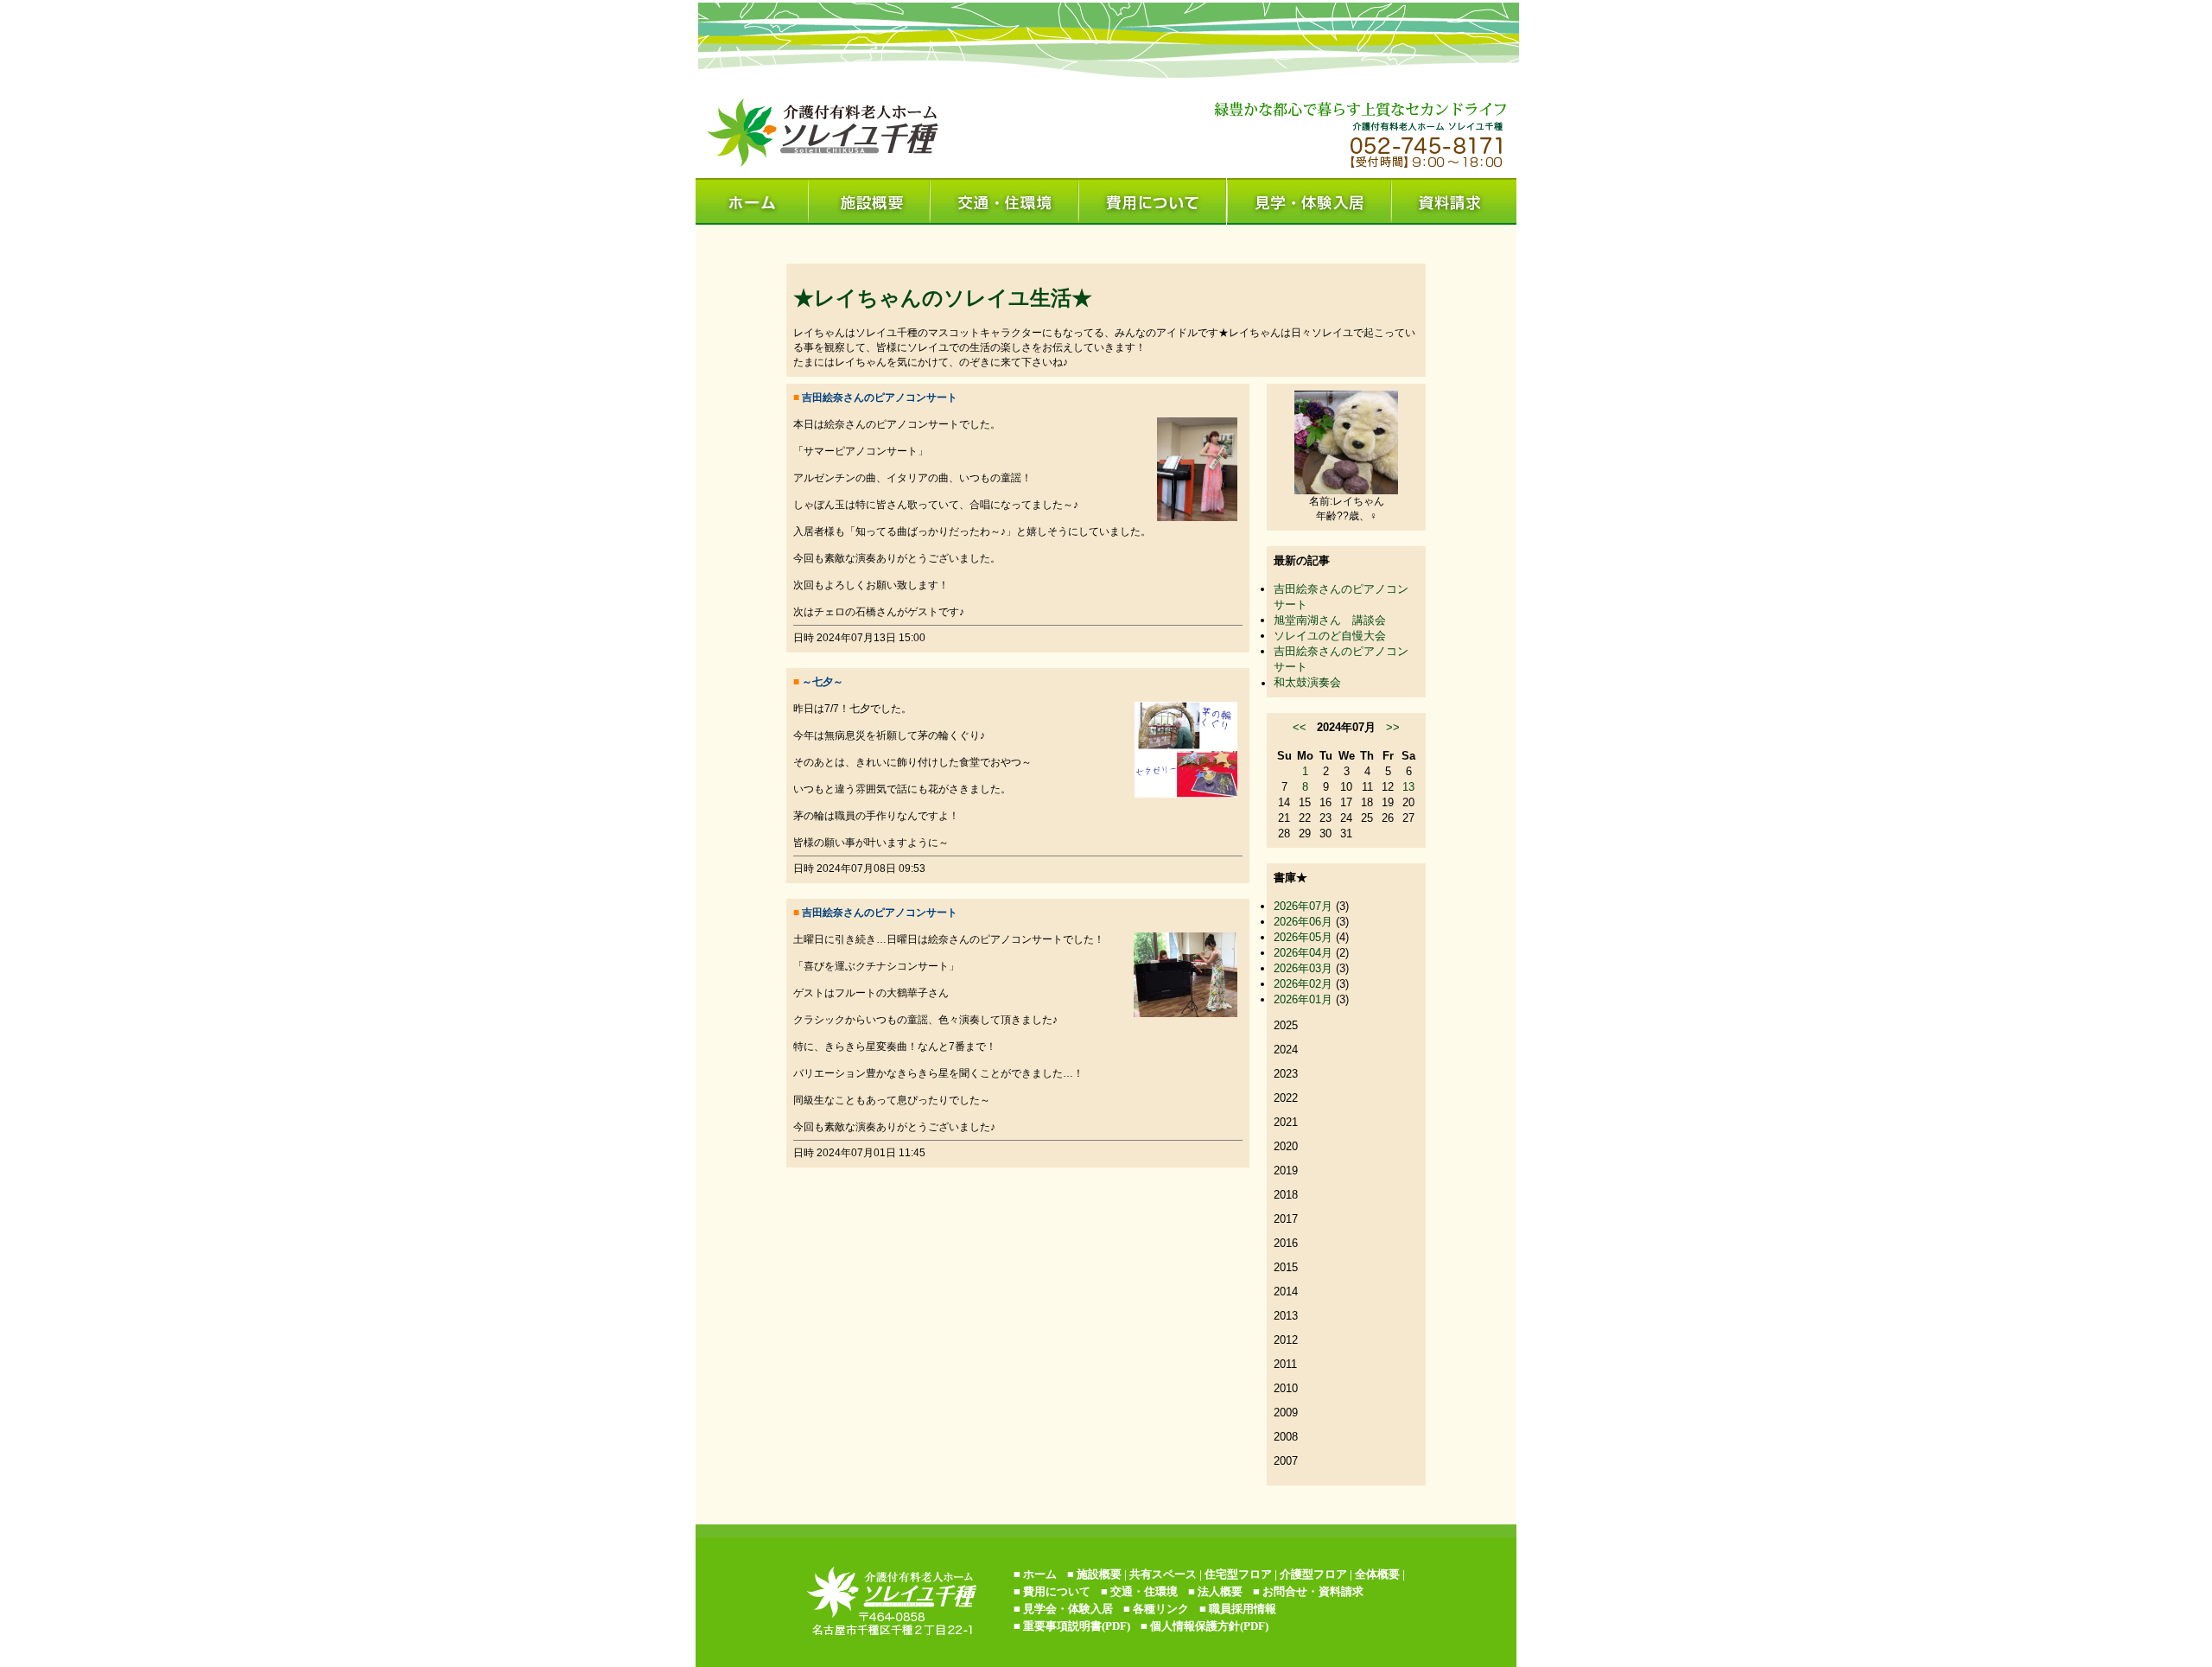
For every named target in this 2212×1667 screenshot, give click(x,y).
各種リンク (1161, 1609)
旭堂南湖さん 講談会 (1330, 620)
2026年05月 (1303, 937)
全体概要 (1377, 1574)
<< (1300, 727)
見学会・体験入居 (1068, 1609)
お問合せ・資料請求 (1313, 1591)
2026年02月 (1303, 984)
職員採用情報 (1243, 1609)
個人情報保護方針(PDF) (1209, 1626)
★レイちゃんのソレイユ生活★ (943, 298)
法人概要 (1220, 1591)
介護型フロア (1313, 1574)
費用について (1057, 1591)
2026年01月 (1303, 999)
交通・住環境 (1144, 1591)
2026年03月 (1303, 968)
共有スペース (1163, 1574)
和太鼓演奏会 (1307, 682)
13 (1408, 787)
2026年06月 (1303, 922)
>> (1393, 727)
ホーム (1040, 1574)
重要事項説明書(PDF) (1077, 1626)
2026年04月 (1303, 953)
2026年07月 (1303, 906)
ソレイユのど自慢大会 (1330, 636)
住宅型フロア (1238, 1574)
